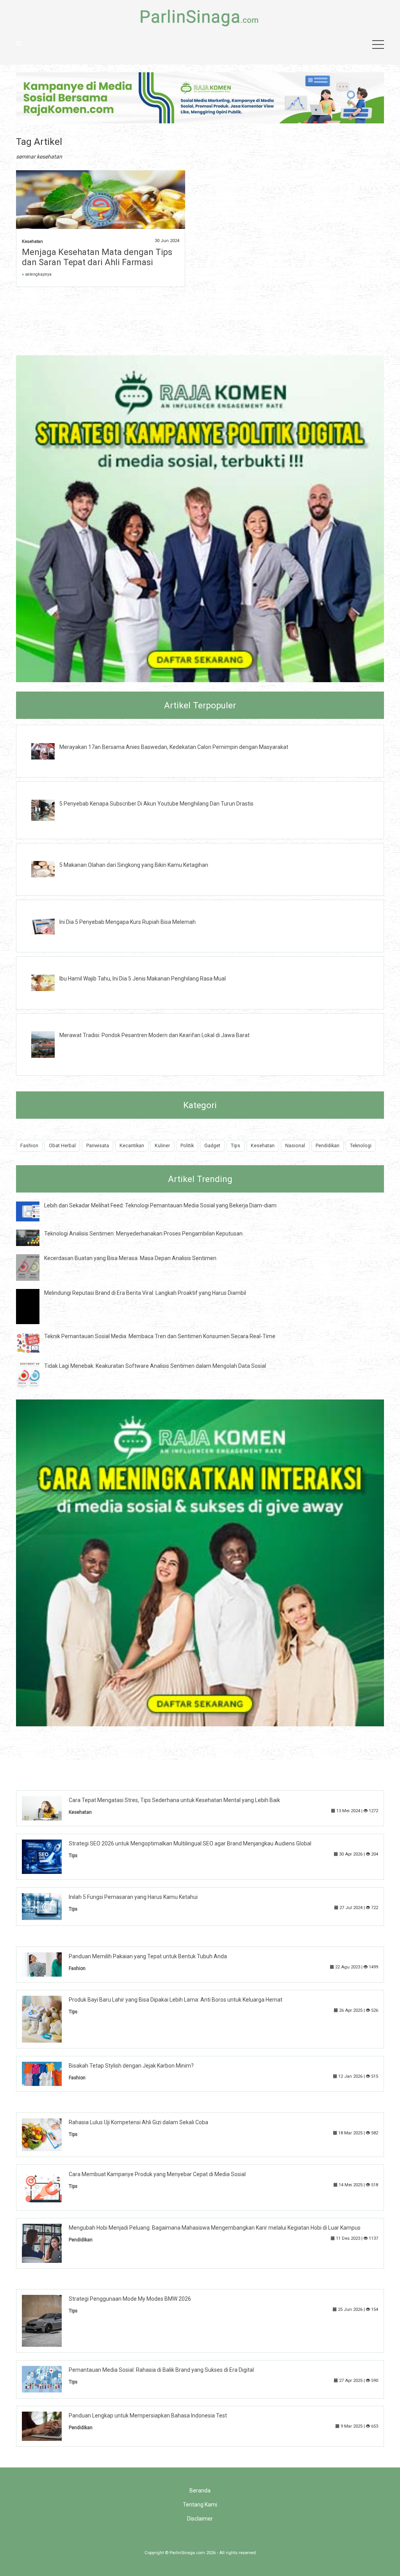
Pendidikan (328, 1145)
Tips (236, 1145)
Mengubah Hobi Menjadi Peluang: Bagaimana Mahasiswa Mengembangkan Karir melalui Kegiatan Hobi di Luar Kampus (215, 2228)
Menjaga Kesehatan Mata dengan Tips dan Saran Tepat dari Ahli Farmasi (97, 257)
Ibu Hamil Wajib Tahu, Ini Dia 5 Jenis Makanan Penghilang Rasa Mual (143, 979)
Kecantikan (132, 1145)
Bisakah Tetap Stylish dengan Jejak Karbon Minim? (131, 2066)
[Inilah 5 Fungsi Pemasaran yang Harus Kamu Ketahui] (48, 1906)
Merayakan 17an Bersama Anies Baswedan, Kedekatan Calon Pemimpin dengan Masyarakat (174, 747)
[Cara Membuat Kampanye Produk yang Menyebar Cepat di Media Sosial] (48, 2187)
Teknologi (361, 1145)
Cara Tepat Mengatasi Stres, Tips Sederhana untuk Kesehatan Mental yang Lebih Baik (174, 1800)
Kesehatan (32, 242)
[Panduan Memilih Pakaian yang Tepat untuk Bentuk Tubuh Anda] (48, 1964)
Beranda (200, 2490)
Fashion (29, 1145)
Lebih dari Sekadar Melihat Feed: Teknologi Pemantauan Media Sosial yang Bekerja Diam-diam (160, 1205)
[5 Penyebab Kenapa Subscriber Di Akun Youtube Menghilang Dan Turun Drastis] (49, 810)
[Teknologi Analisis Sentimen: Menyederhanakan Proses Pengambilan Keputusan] (34, 1237)
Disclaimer (200, 2519)
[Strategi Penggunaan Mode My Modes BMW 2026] (48, 2320)
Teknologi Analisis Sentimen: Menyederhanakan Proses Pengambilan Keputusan (143, 1234)
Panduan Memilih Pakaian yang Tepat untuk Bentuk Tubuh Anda (148, 1956)
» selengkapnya (37, 274)
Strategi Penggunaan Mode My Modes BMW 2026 (130, 2299)
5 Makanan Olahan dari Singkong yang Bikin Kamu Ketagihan (134, 865)
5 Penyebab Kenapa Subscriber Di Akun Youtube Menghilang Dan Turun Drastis (156, 804)
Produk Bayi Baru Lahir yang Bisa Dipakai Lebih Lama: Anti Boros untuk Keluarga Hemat (176, 2000)
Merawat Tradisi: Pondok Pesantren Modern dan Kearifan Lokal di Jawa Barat (154, 1035)
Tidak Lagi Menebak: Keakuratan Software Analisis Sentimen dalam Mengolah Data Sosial (155, 1366)
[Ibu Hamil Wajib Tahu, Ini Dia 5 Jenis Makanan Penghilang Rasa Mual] (49, 982)
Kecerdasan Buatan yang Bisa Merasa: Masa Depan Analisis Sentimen (130, 1258)
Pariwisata (98, 1145)
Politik (187, 1145)
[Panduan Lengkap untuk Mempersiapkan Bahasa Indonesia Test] (48, 2426)
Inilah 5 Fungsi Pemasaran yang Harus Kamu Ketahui (133, 1897)
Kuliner (162, 1145)
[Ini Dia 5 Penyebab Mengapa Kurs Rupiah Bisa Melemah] (49, 925)
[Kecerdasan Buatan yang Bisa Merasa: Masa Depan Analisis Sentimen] (34, 1267)
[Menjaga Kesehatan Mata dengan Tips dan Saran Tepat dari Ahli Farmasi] (101, 209)
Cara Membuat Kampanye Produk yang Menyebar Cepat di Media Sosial (157, 2174)
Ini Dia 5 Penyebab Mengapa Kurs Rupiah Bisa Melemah (128, 922)
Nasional (295, 1145)
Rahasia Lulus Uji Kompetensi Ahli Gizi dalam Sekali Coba (138, 2122)
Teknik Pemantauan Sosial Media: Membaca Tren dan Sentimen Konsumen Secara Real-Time (160, 1336)
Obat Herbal (62, 1145)
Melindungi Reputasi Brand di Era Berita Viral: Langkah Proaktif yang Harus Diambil (145, 1293)
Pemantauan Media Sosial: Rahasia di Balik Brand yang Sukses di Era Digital (161, 2370)
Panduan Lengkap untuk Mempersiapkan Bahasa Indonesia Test (148, 2416)
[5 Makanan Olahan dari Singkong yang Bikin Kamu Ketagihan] (49, 869)
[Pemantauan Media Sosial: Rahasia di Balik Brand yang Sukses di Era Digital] (48, 2379)
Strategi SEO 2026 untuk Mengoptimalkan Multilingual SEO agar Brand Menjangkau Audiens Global (190, 1843)
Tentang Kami (200, 2505)
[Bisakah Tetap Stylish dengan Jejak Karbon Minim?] (48, 2073)
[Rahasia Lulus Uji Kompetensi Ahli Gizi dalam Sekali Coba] (48, 2134)
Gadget (212, 1145)
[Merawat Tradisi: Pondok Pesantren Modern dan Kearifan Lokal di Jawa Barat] (49, 1044)
